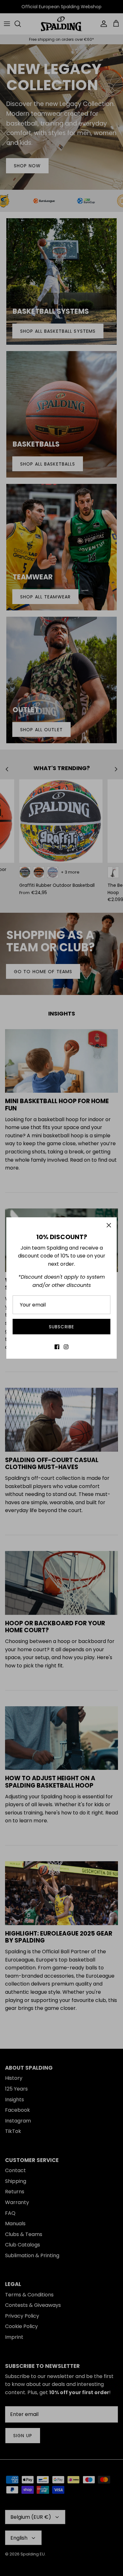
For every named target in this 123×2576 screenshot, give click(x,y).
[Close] (109, 1225)
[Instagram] (66, 1347)
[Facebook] (57, 1347)
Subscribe (61, 1327)
